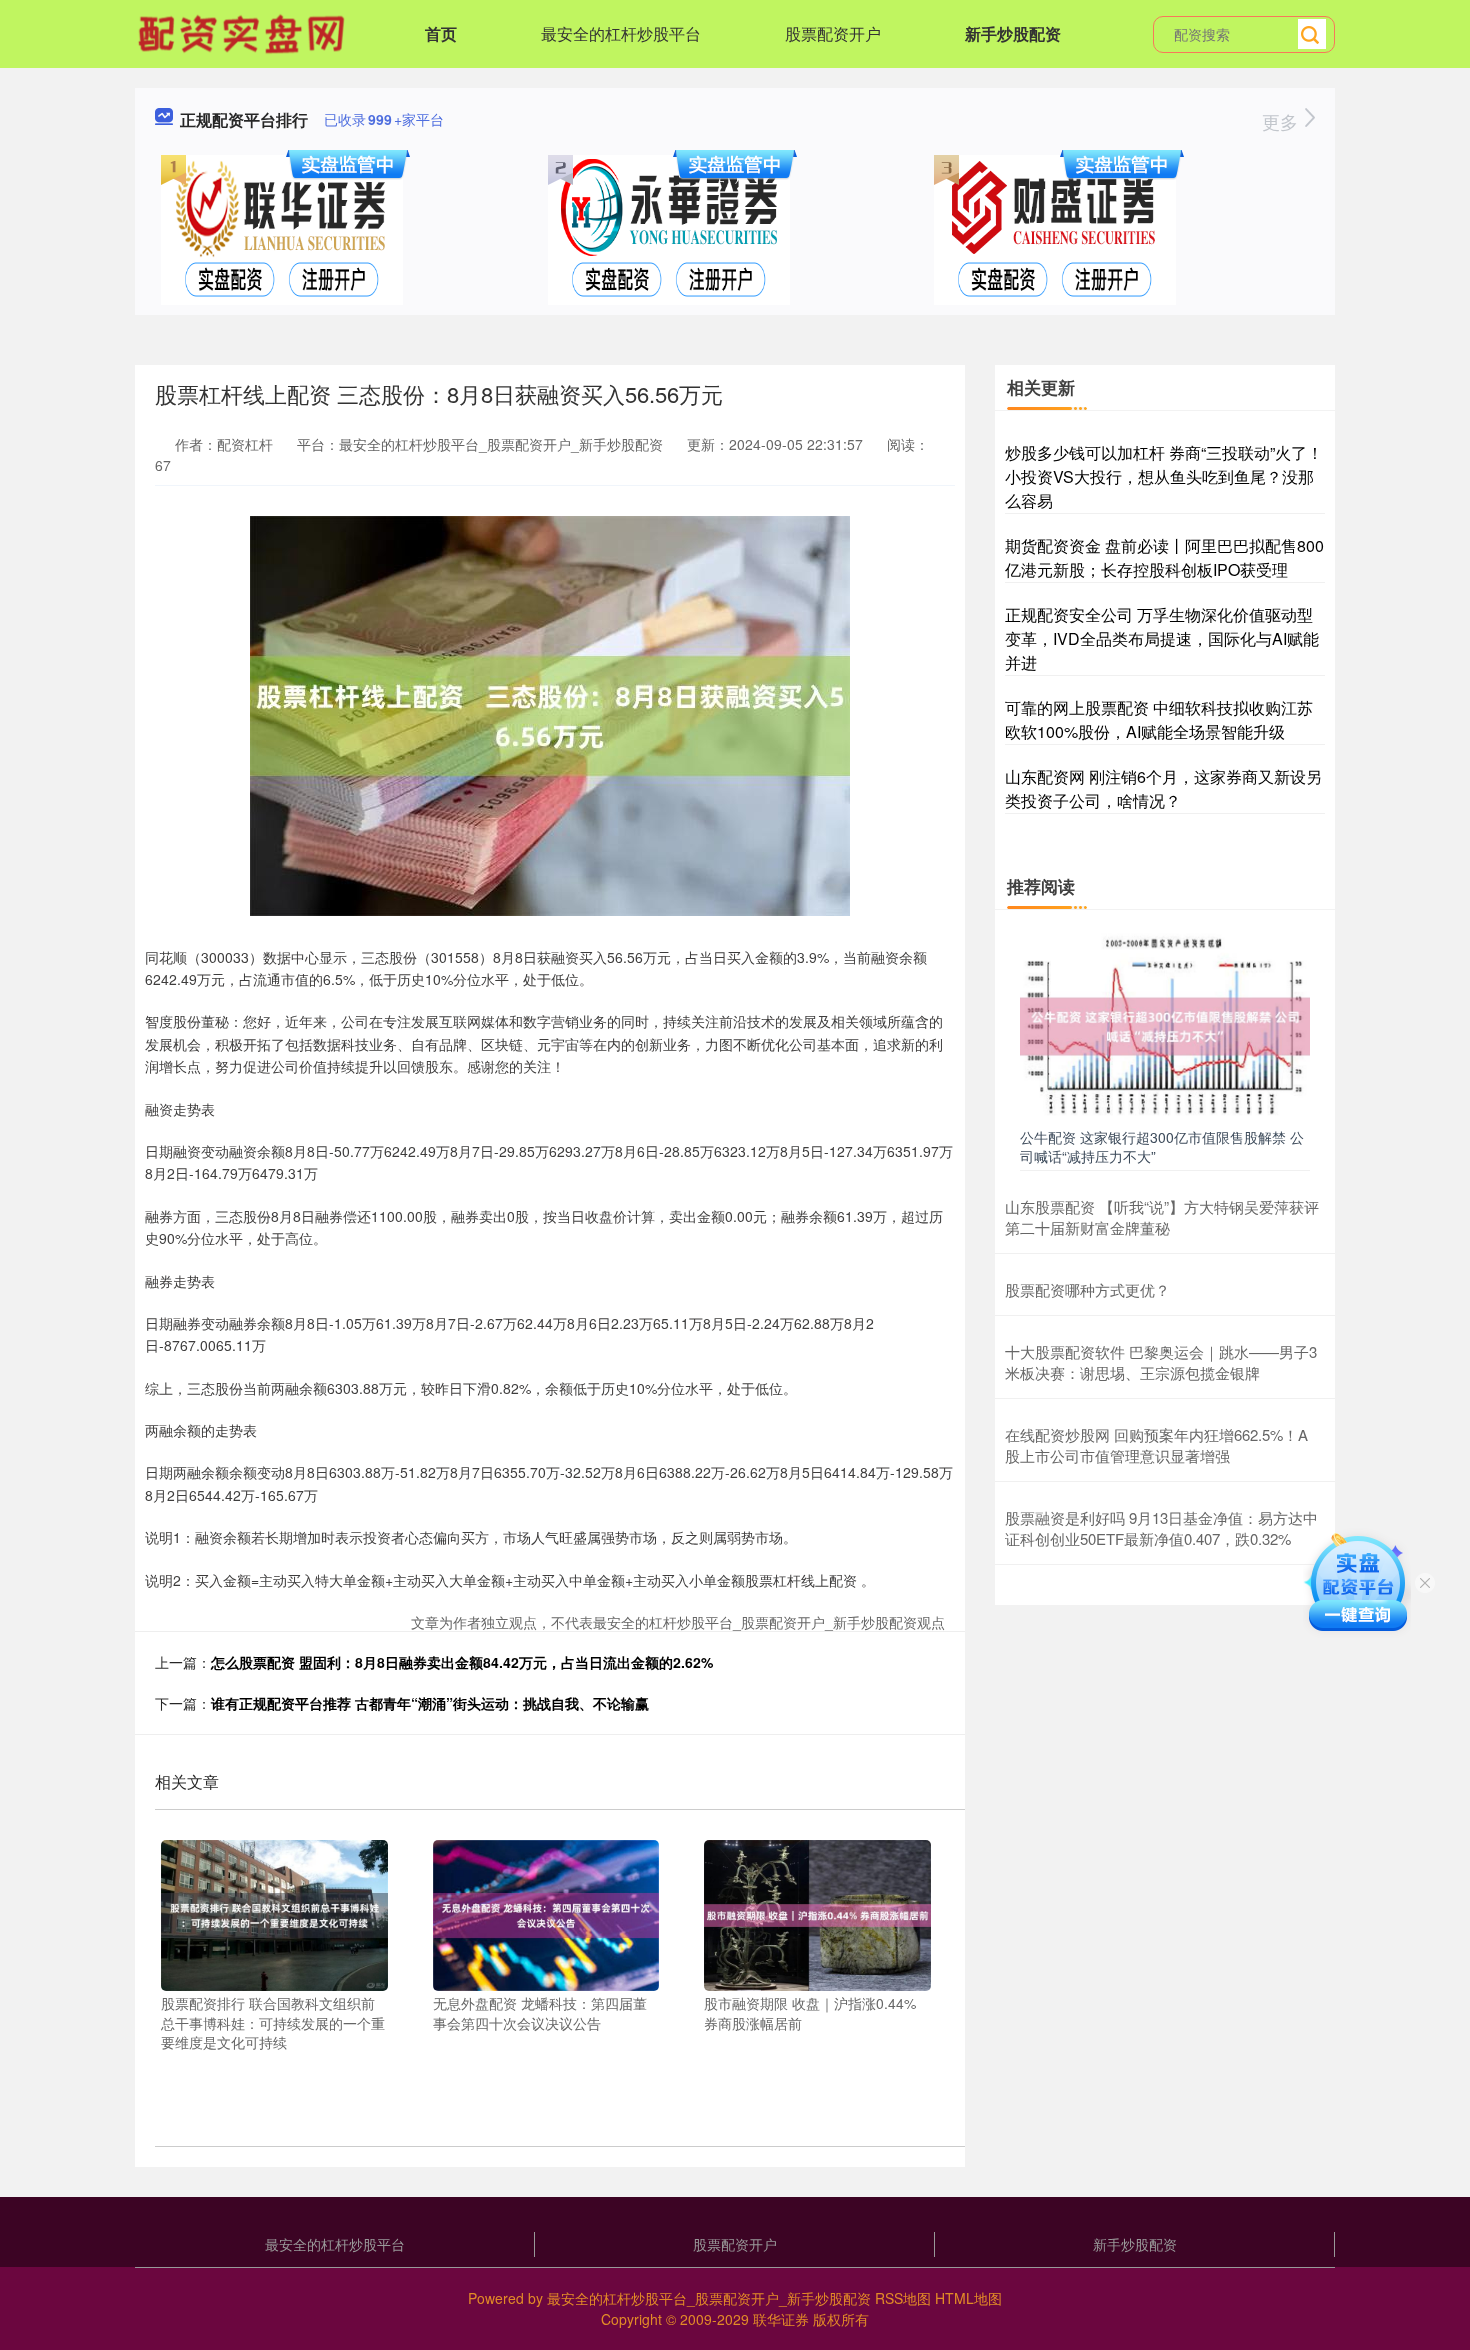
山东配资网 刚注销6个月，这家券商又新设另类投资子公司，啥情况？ (1163, 788)
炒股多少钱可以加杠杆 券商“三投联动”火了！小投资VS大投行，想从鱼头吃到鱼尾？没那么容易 (1164, 476)
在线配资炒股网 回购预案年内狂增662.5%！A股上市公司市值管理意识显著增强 (1156, 1445)
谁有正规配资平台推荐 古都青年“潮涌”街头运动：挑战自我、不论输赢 (430, 1703)
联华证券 (781, 2319)
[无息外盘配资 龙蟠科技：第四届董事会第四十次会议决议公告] (546, 1913)
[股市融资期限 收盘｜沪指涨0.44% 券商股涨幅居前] (817, 1913)
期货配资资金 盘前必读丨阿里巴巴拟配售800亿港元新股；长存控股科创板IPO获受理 (1164, 557)
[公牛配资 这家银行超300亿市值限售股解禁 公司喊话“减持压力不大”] (1165, 1024)
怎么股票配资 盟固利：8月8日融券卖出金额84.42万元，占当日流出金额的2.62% (462, 1662)
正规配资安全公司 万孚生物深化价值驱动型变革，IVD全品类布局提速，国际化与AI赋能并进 (1162, 638)
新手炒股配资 (1013, 33)
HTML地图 (968, 2298)
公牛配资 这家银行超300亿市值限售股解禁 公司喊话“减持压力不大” (1162, 1146)
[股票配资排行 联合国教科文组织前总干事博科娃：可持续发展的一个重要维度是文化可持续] (274, 1913)
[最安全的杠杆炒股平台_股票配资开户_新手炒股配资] (244, 32)
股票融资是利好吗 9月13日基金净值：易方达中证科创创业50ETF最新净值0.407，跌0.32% (1161, 1528)
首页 (441, 33)
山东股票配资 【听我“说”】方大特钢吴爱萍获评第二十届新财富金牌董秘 (1162, 1217)
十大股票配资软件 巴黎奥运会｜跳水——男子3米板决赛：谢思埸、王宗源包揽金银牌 (1161, 1362)
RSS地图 (903, 2298)
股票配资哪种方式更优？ (1087, 1289)
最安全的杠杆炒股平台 (621, 33)
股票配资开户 (833, 33)
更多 (1282, 121)
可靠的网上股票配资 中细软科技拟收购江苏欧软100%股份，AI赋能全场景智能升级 (1159, 719)
